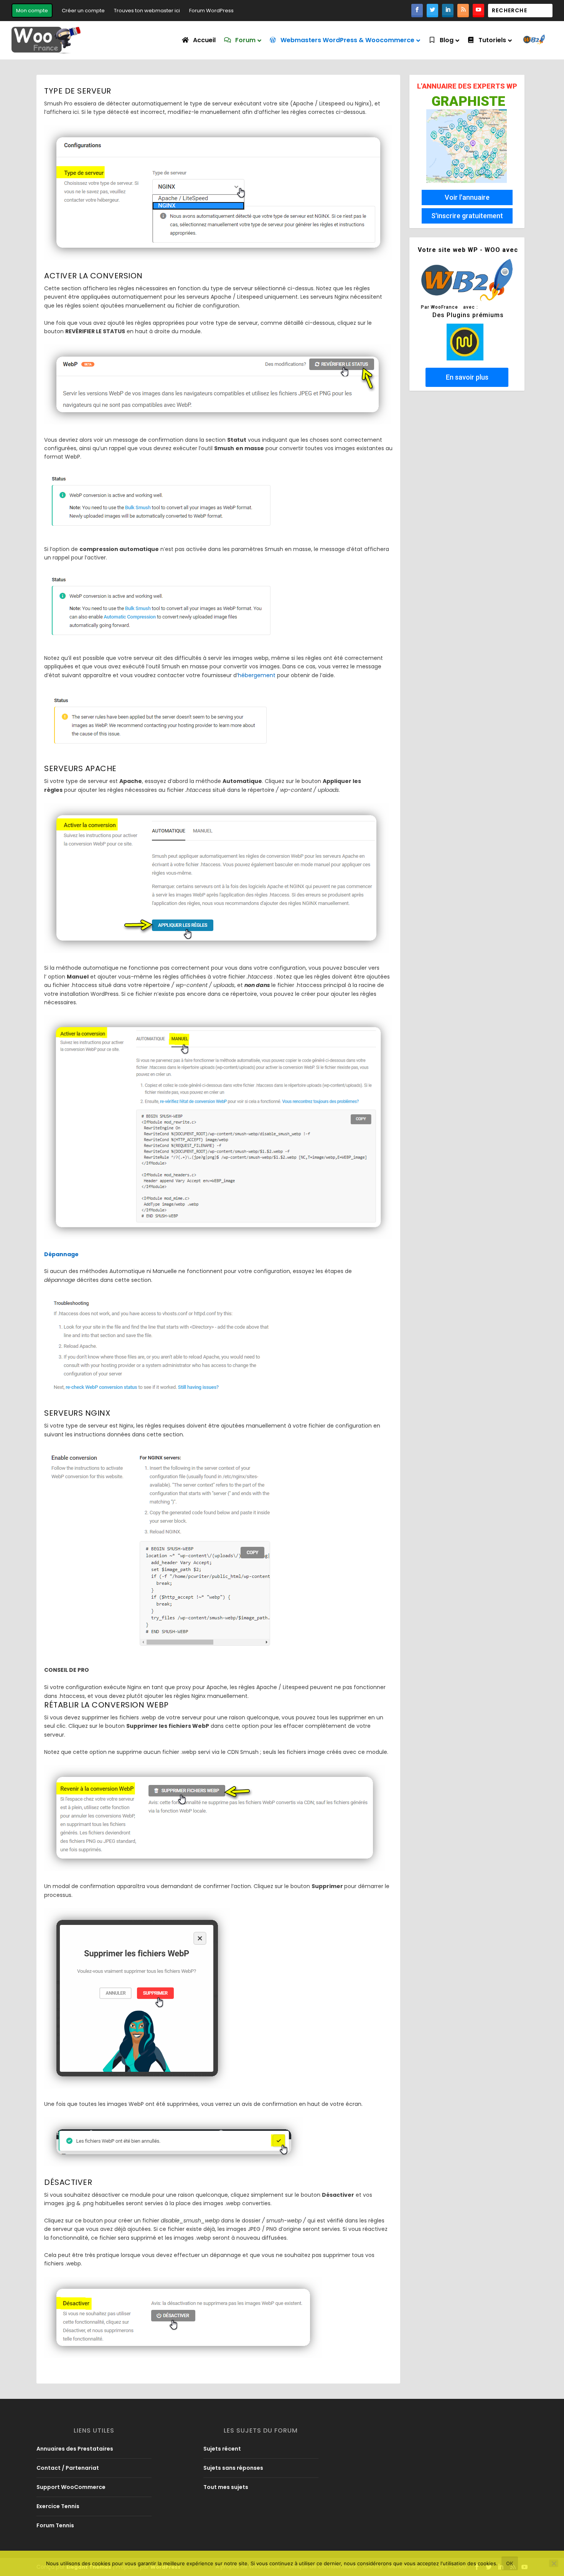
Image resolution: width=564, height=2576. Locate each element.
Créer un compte (83, 11)
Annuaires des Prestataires (75, 2449)
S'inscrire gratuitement (467, 216)
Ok (510, 2563)
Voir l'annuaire (467, 197)
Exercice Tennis (58, 2506)
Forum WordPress (211, 11)
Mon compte (32, 11)
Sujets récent (222, 2449)
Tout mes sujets (226, 2487)
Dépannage (61, 1254)
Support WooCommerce (71, 2487)
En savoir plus (467, 377)
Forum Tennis (55, 2525)
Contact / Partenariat (68, 2468)
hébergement (257, 675)
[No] (554, 2563)
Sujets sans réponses (233, 2468)
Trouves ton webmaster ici (147, 11)
